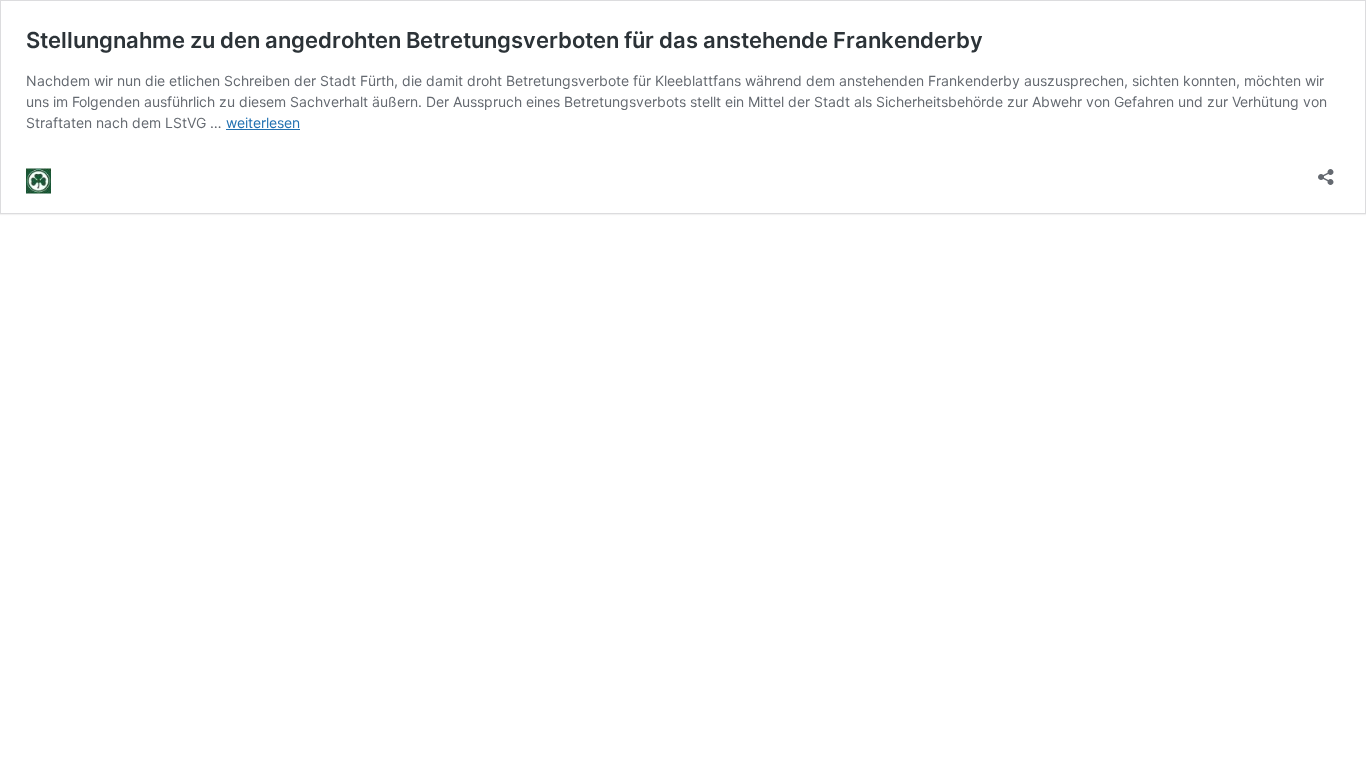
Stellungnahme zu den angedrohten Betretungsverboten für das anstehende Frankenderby (504, 40)
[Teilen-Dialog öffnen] (1326, 170)
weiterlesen (263, 122)
